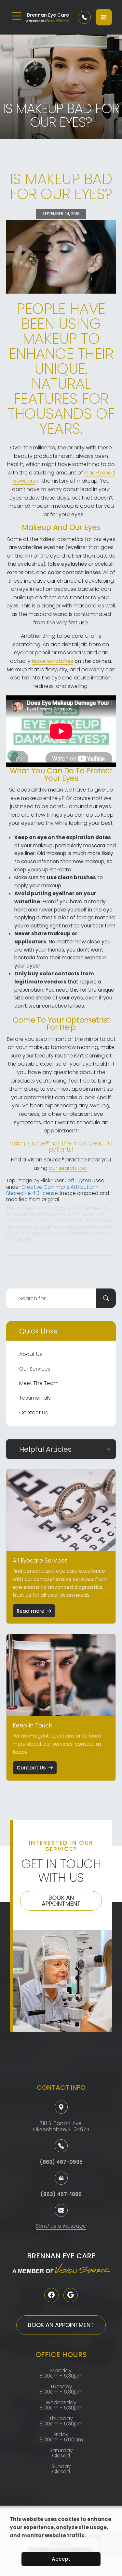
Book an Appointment (61, 1901)
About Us (31, 1354)
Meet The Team (39, 1383)
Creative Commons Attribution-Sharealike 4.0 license (52, 1190)
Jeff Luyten (78, 1180)
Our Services (35, 1369)
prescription (29, 990)
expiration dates (88, 837)
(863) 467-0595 (61, 2162)
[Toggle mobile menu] (17, 16)
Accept (61, 2559)
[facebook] (51, 2295)
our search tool (68, 1168)
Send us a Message (61, 2227)
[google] (71, 2295)
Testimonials (35, 1398)
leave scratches (53, 661)
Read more (30, 1611)
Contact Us (34, 1412)
